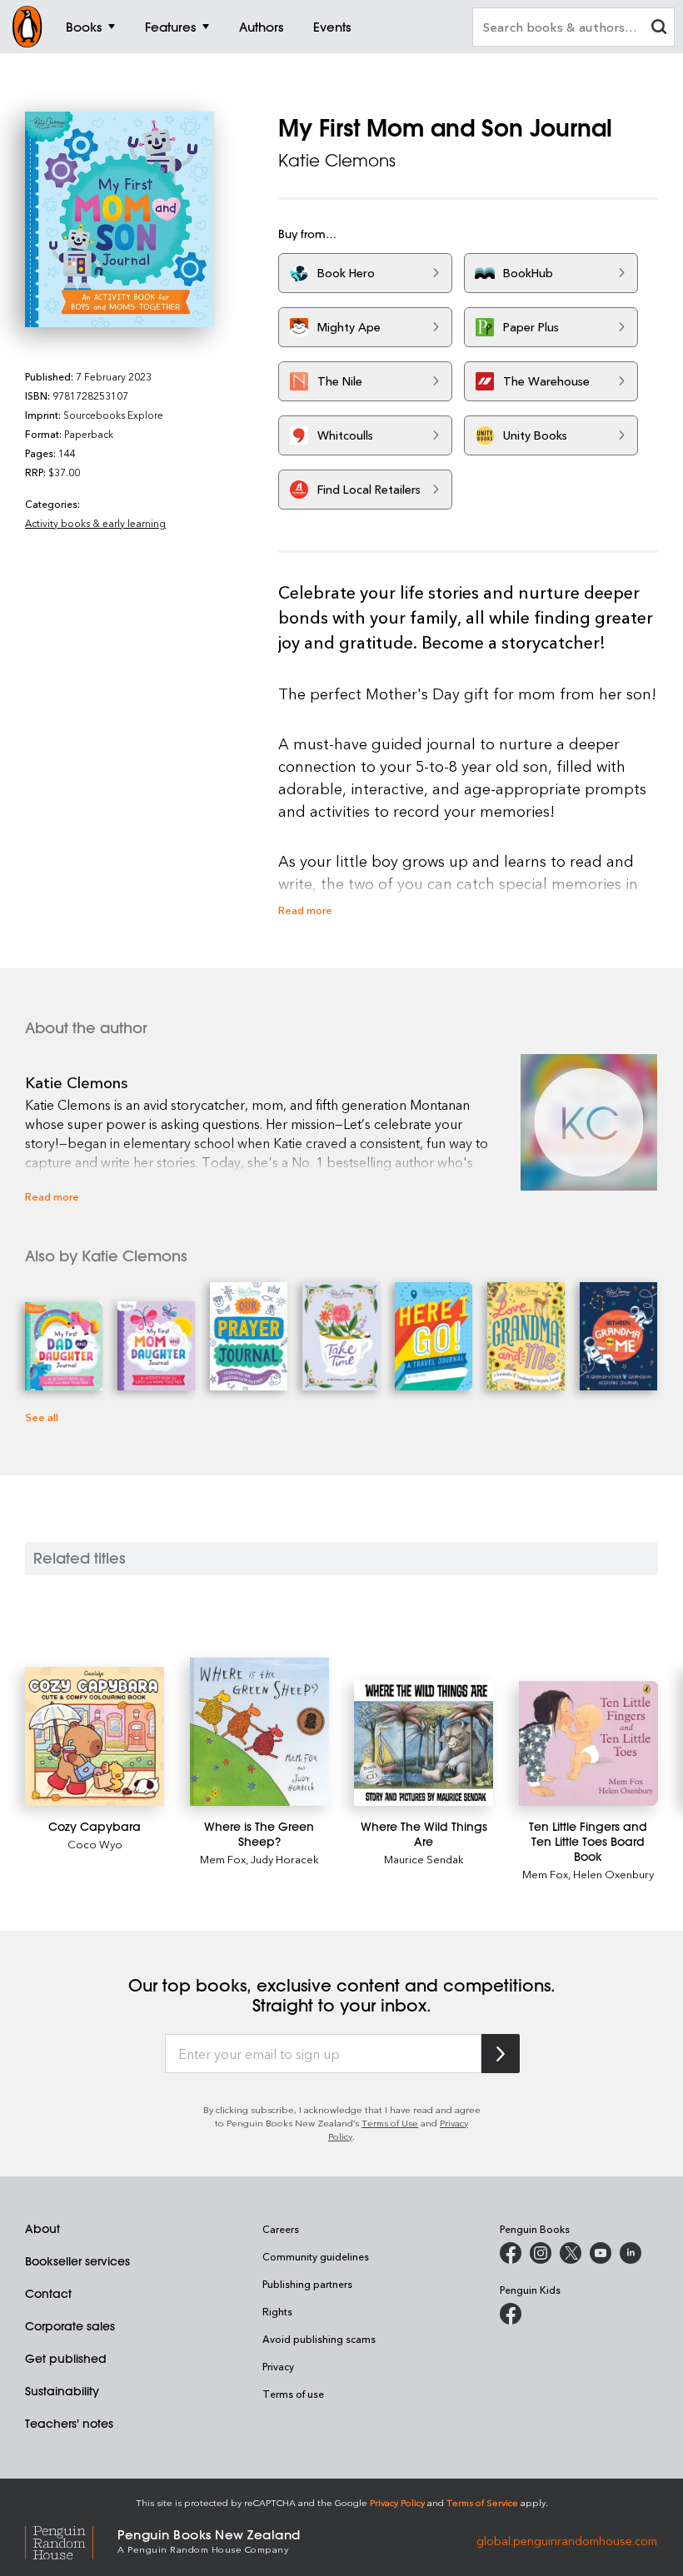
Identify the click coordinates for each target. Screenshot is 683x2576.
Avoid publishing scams (319, 2339)
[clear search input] (659, 29)
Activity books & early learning (95, 523)
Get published (66, 2359)
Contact (48, 2294)
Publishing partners (307, 2284)
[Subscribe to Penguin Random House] (501, 2054)
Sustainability (62, 2391)
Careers (281, 2229)
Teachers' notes (69, 2424)
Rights (277, 2311)
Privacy (278, 2366)
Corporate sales (70, 2326)
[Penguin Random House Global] (71, 2541)
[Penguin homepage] (27, 27)
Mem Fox (223, 1859)
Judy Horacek (285, 1859)
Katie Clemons (337, 160)
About (42, 2229)
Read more (305, 910)
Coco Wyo (95, 1844)
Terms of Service (482, 2502)
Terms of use (293, 2394)
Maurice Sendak (424, 1859)
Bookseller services (77, 2261)
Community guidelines (316, 2256)
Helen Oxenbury (613, 1874)
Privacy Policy (397, 2502)
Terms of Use (390, 2123)
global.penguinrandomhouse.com (567, 2540)
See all (42, 1417)
